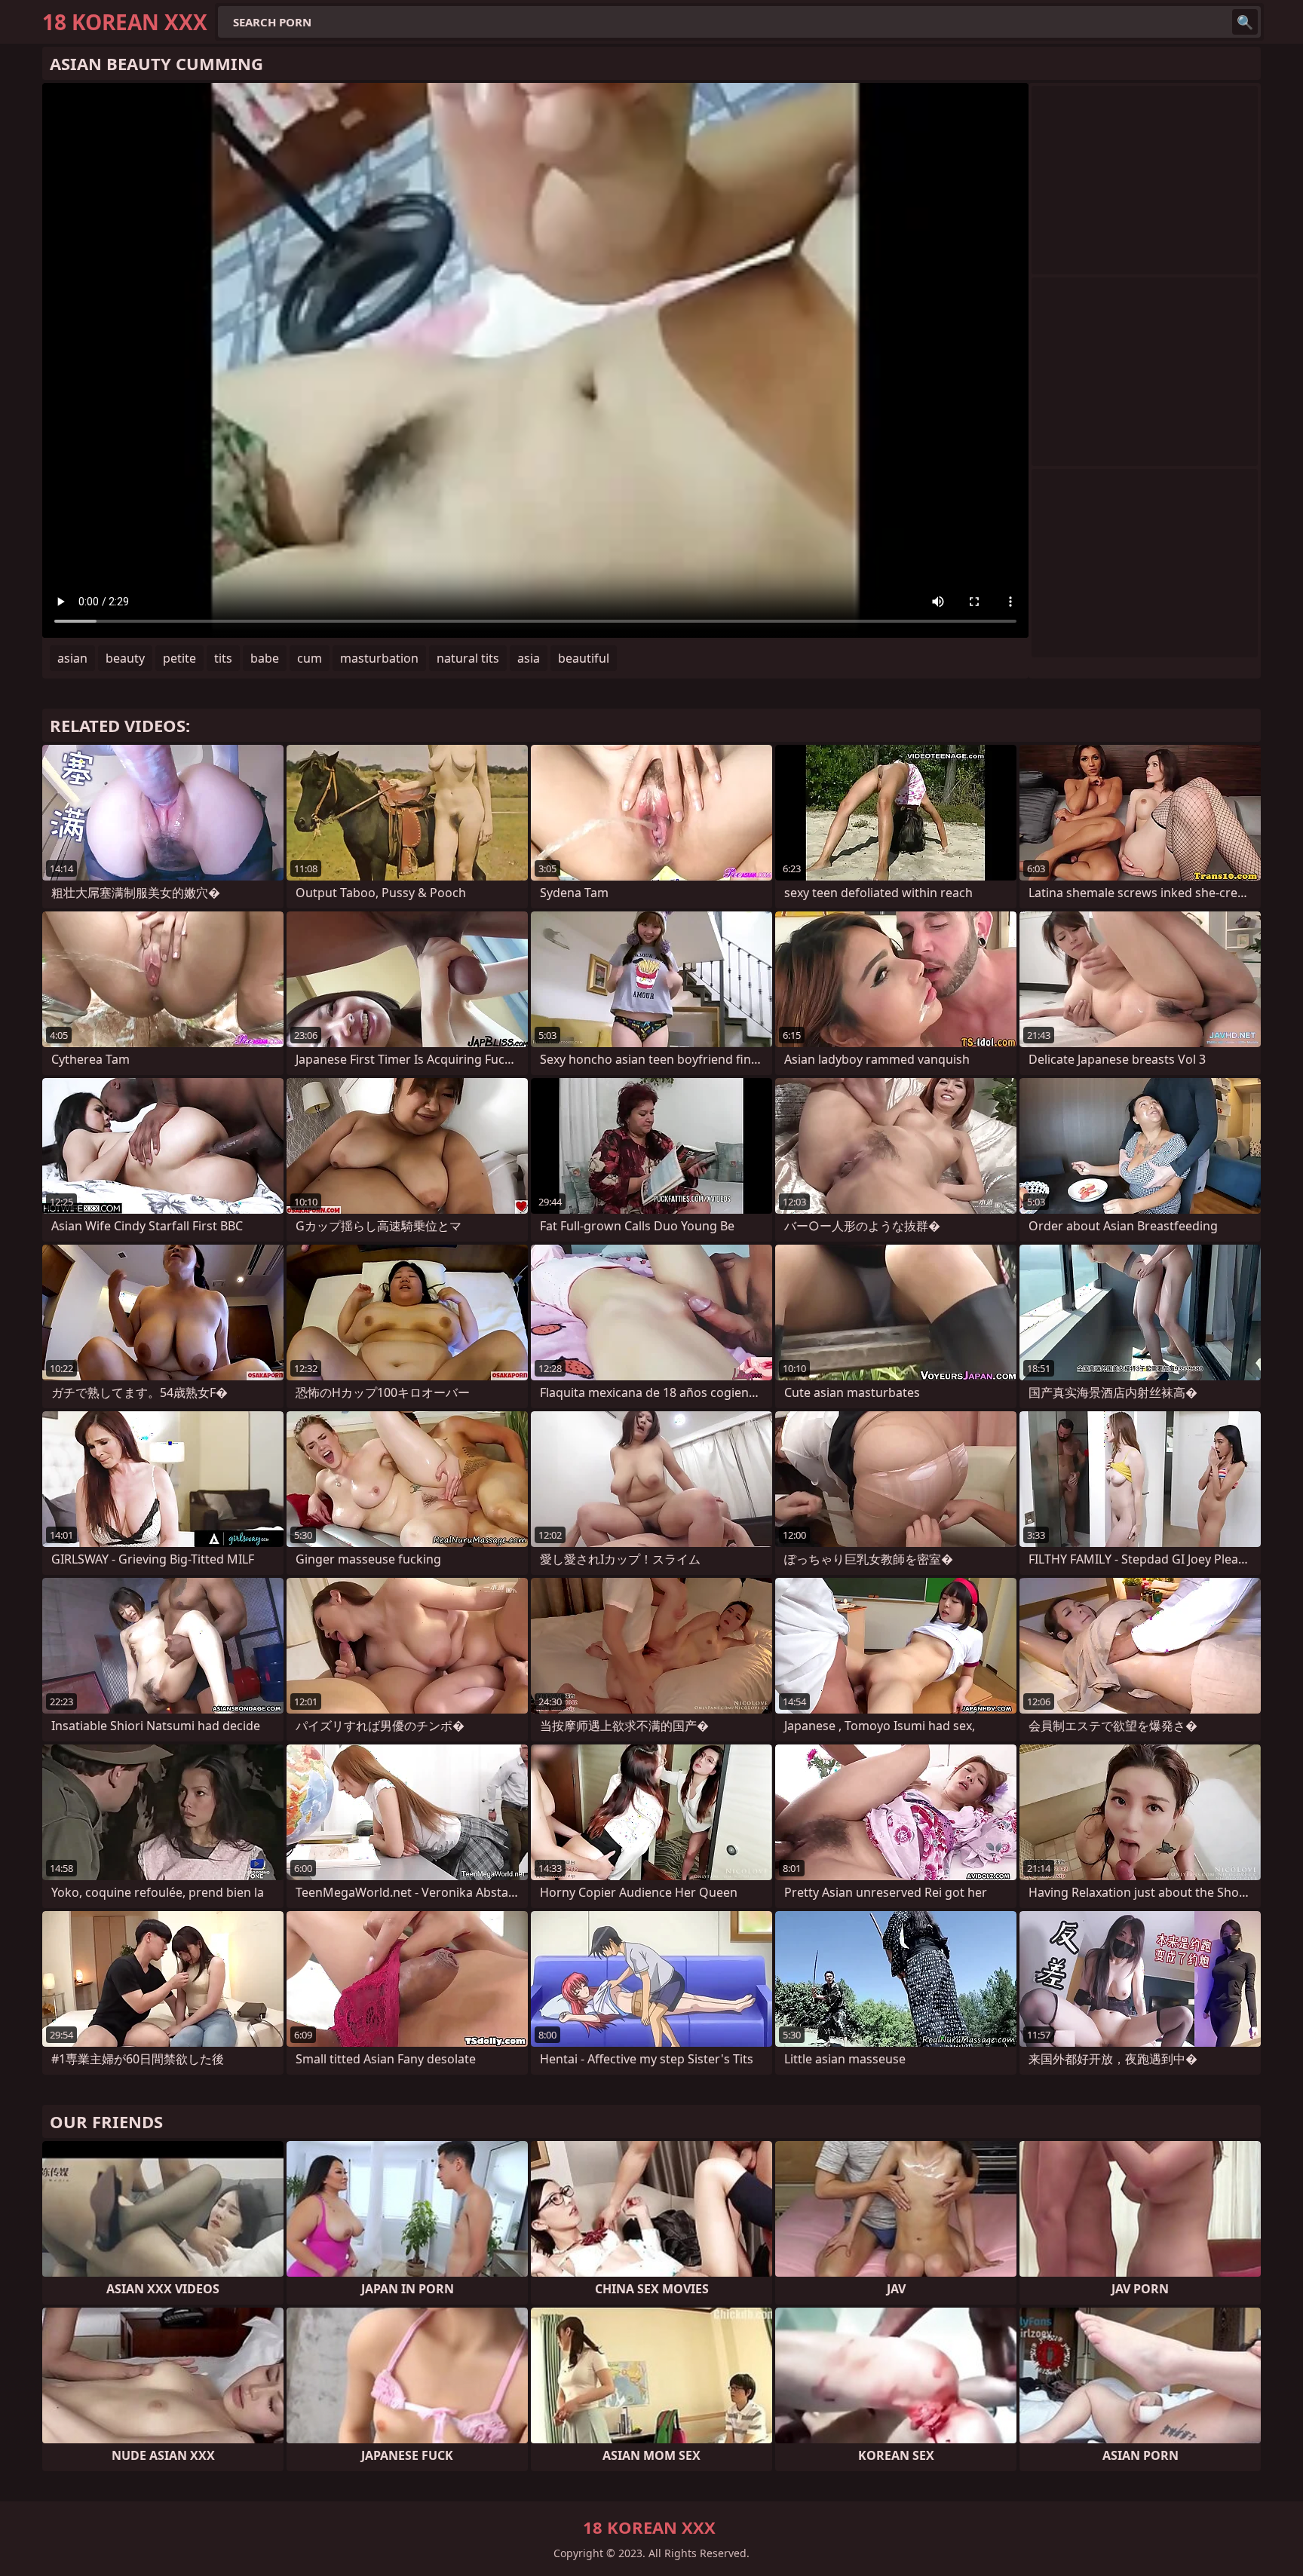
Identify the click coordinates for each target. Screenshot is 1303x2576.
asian (72, 658)
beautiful (584, 658)
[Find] (1245, 22)
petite (179, 658)
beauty (125, 658)
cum (310, 658)
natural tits (468, 658)
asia (529, 658)
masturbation (379, 658)
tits (223, 658)
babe (265, 658)
